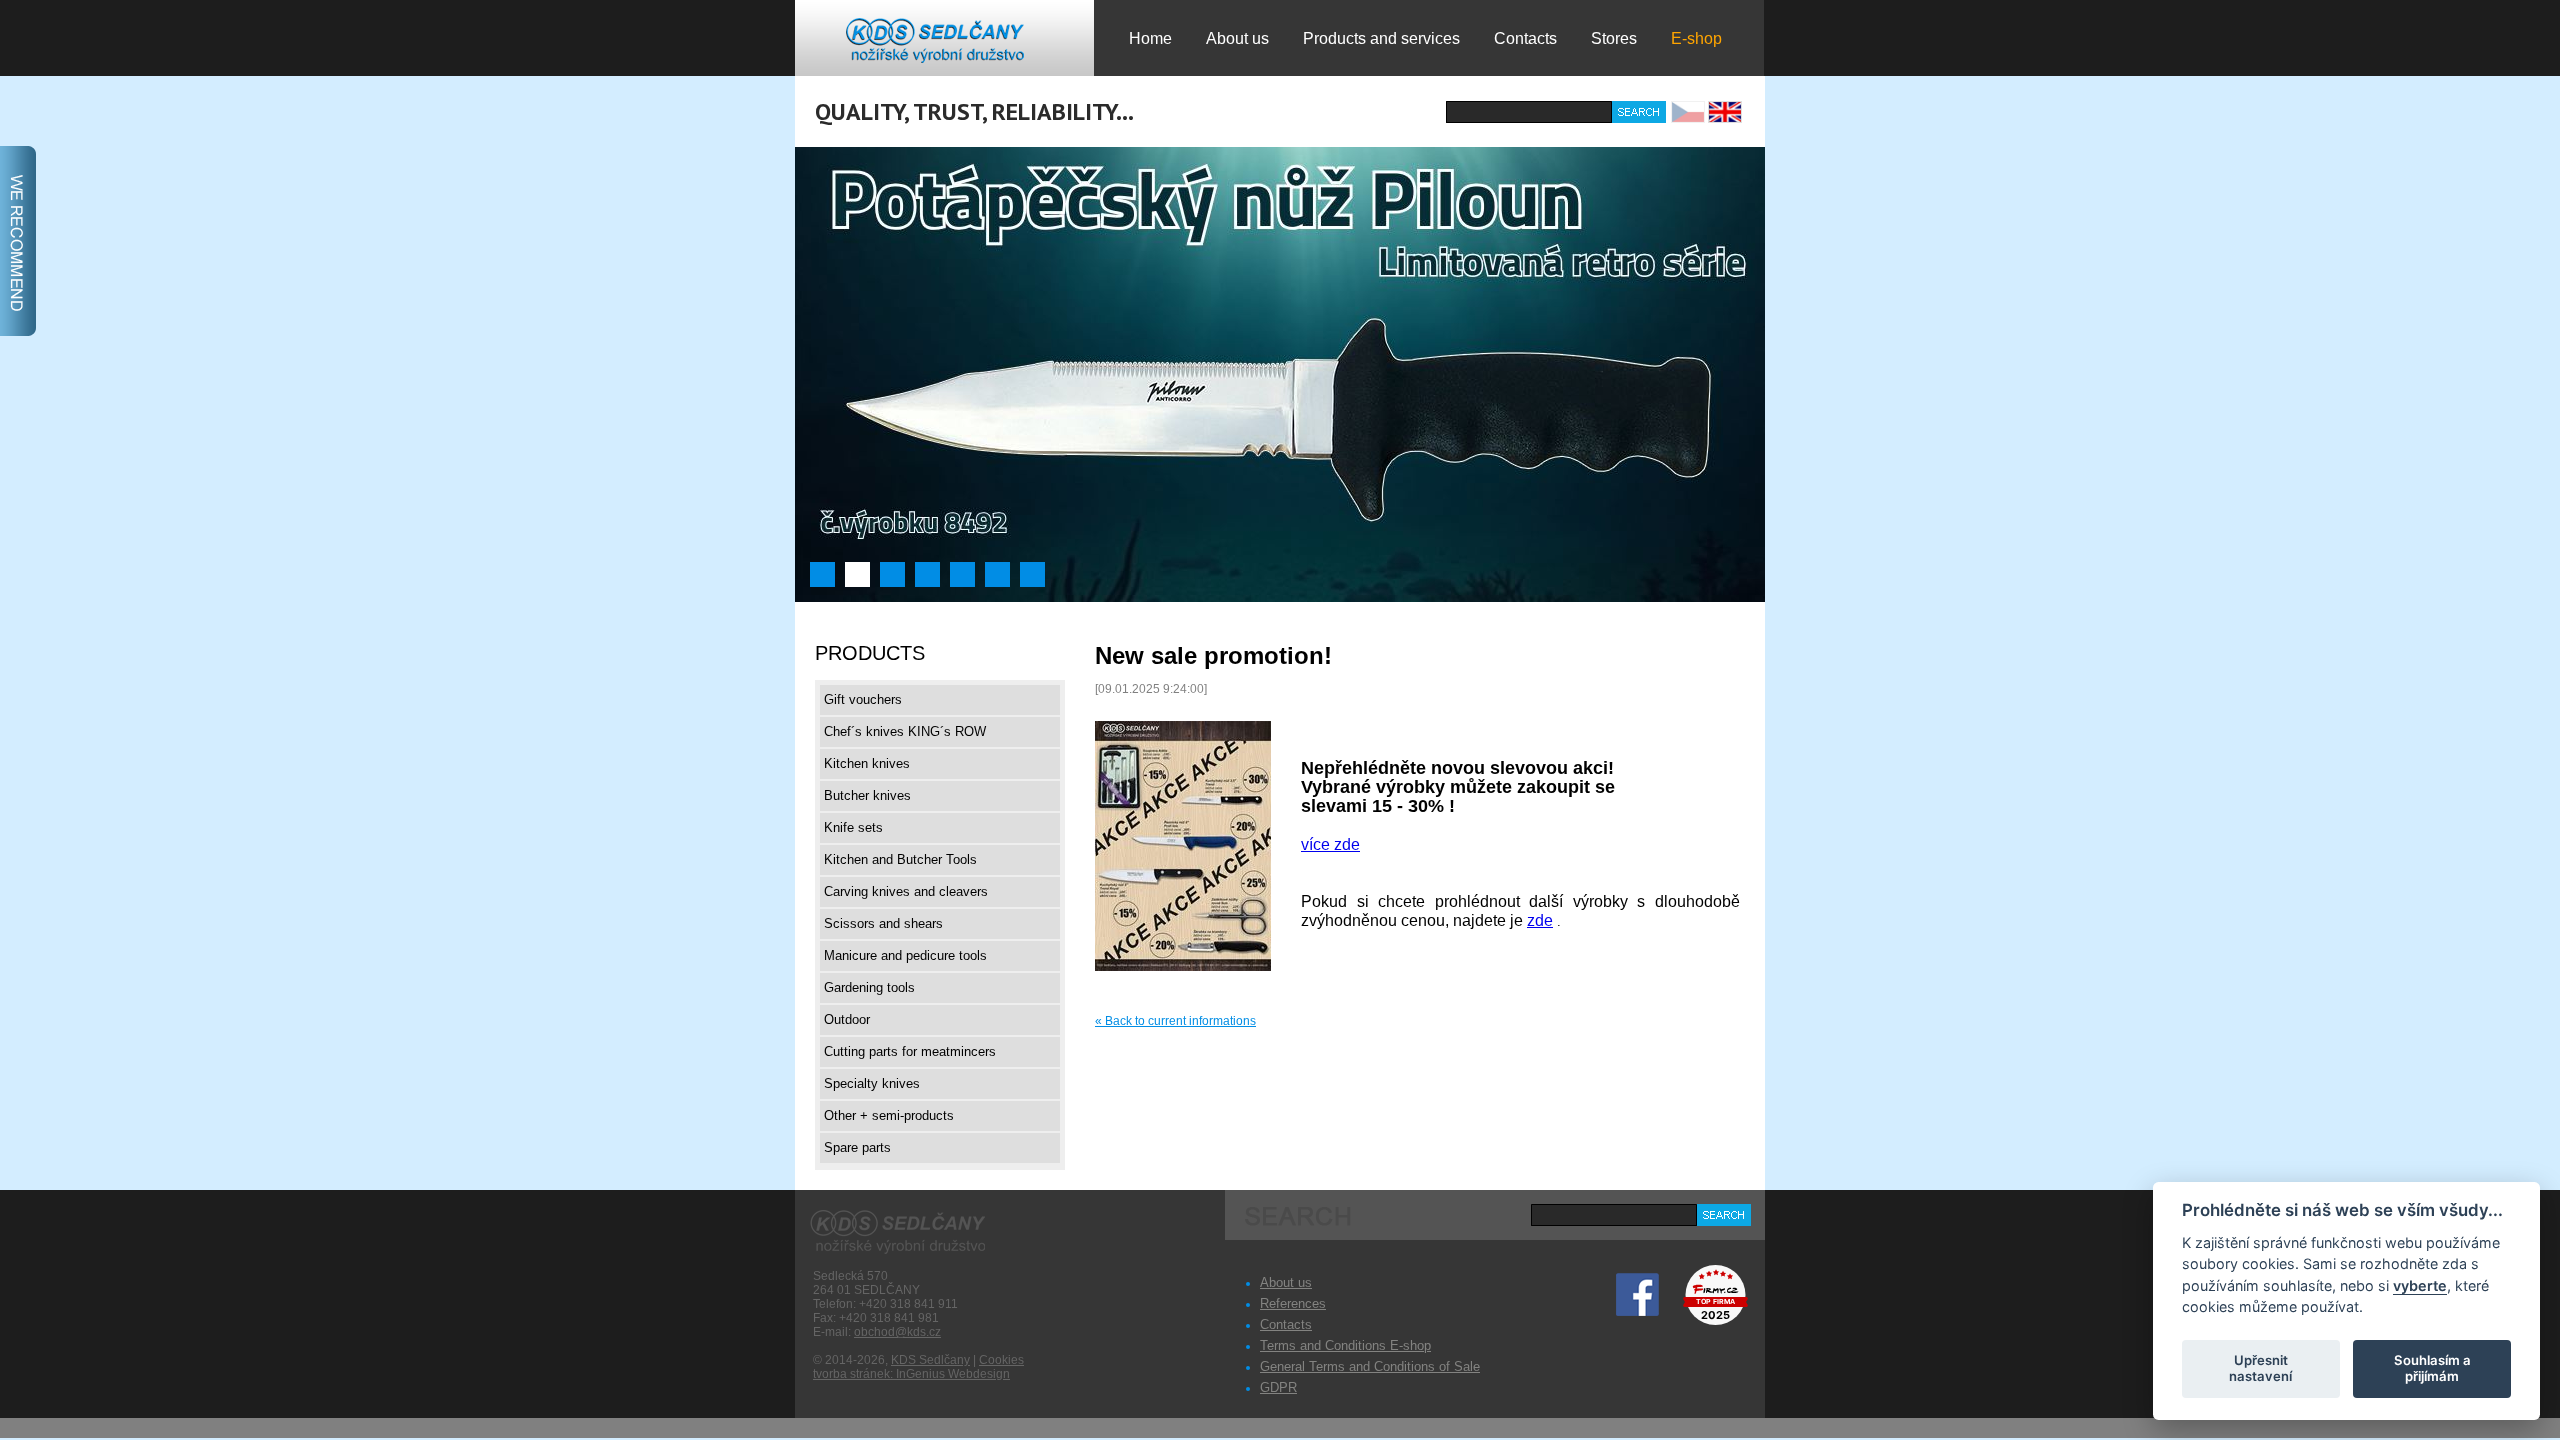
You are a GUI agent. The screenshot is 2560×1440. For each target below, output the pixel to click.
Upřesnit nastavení (2260, 1368)
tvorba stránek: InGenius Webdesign (911, 1374)
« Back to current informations (1175, 1021)
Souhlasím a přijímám (2432, 1368)
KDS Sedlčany (930, 1360)
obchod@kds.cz (897, 1332)
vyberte (2420, 1284)
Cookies (1001, 1360)
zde (1540, 920)
